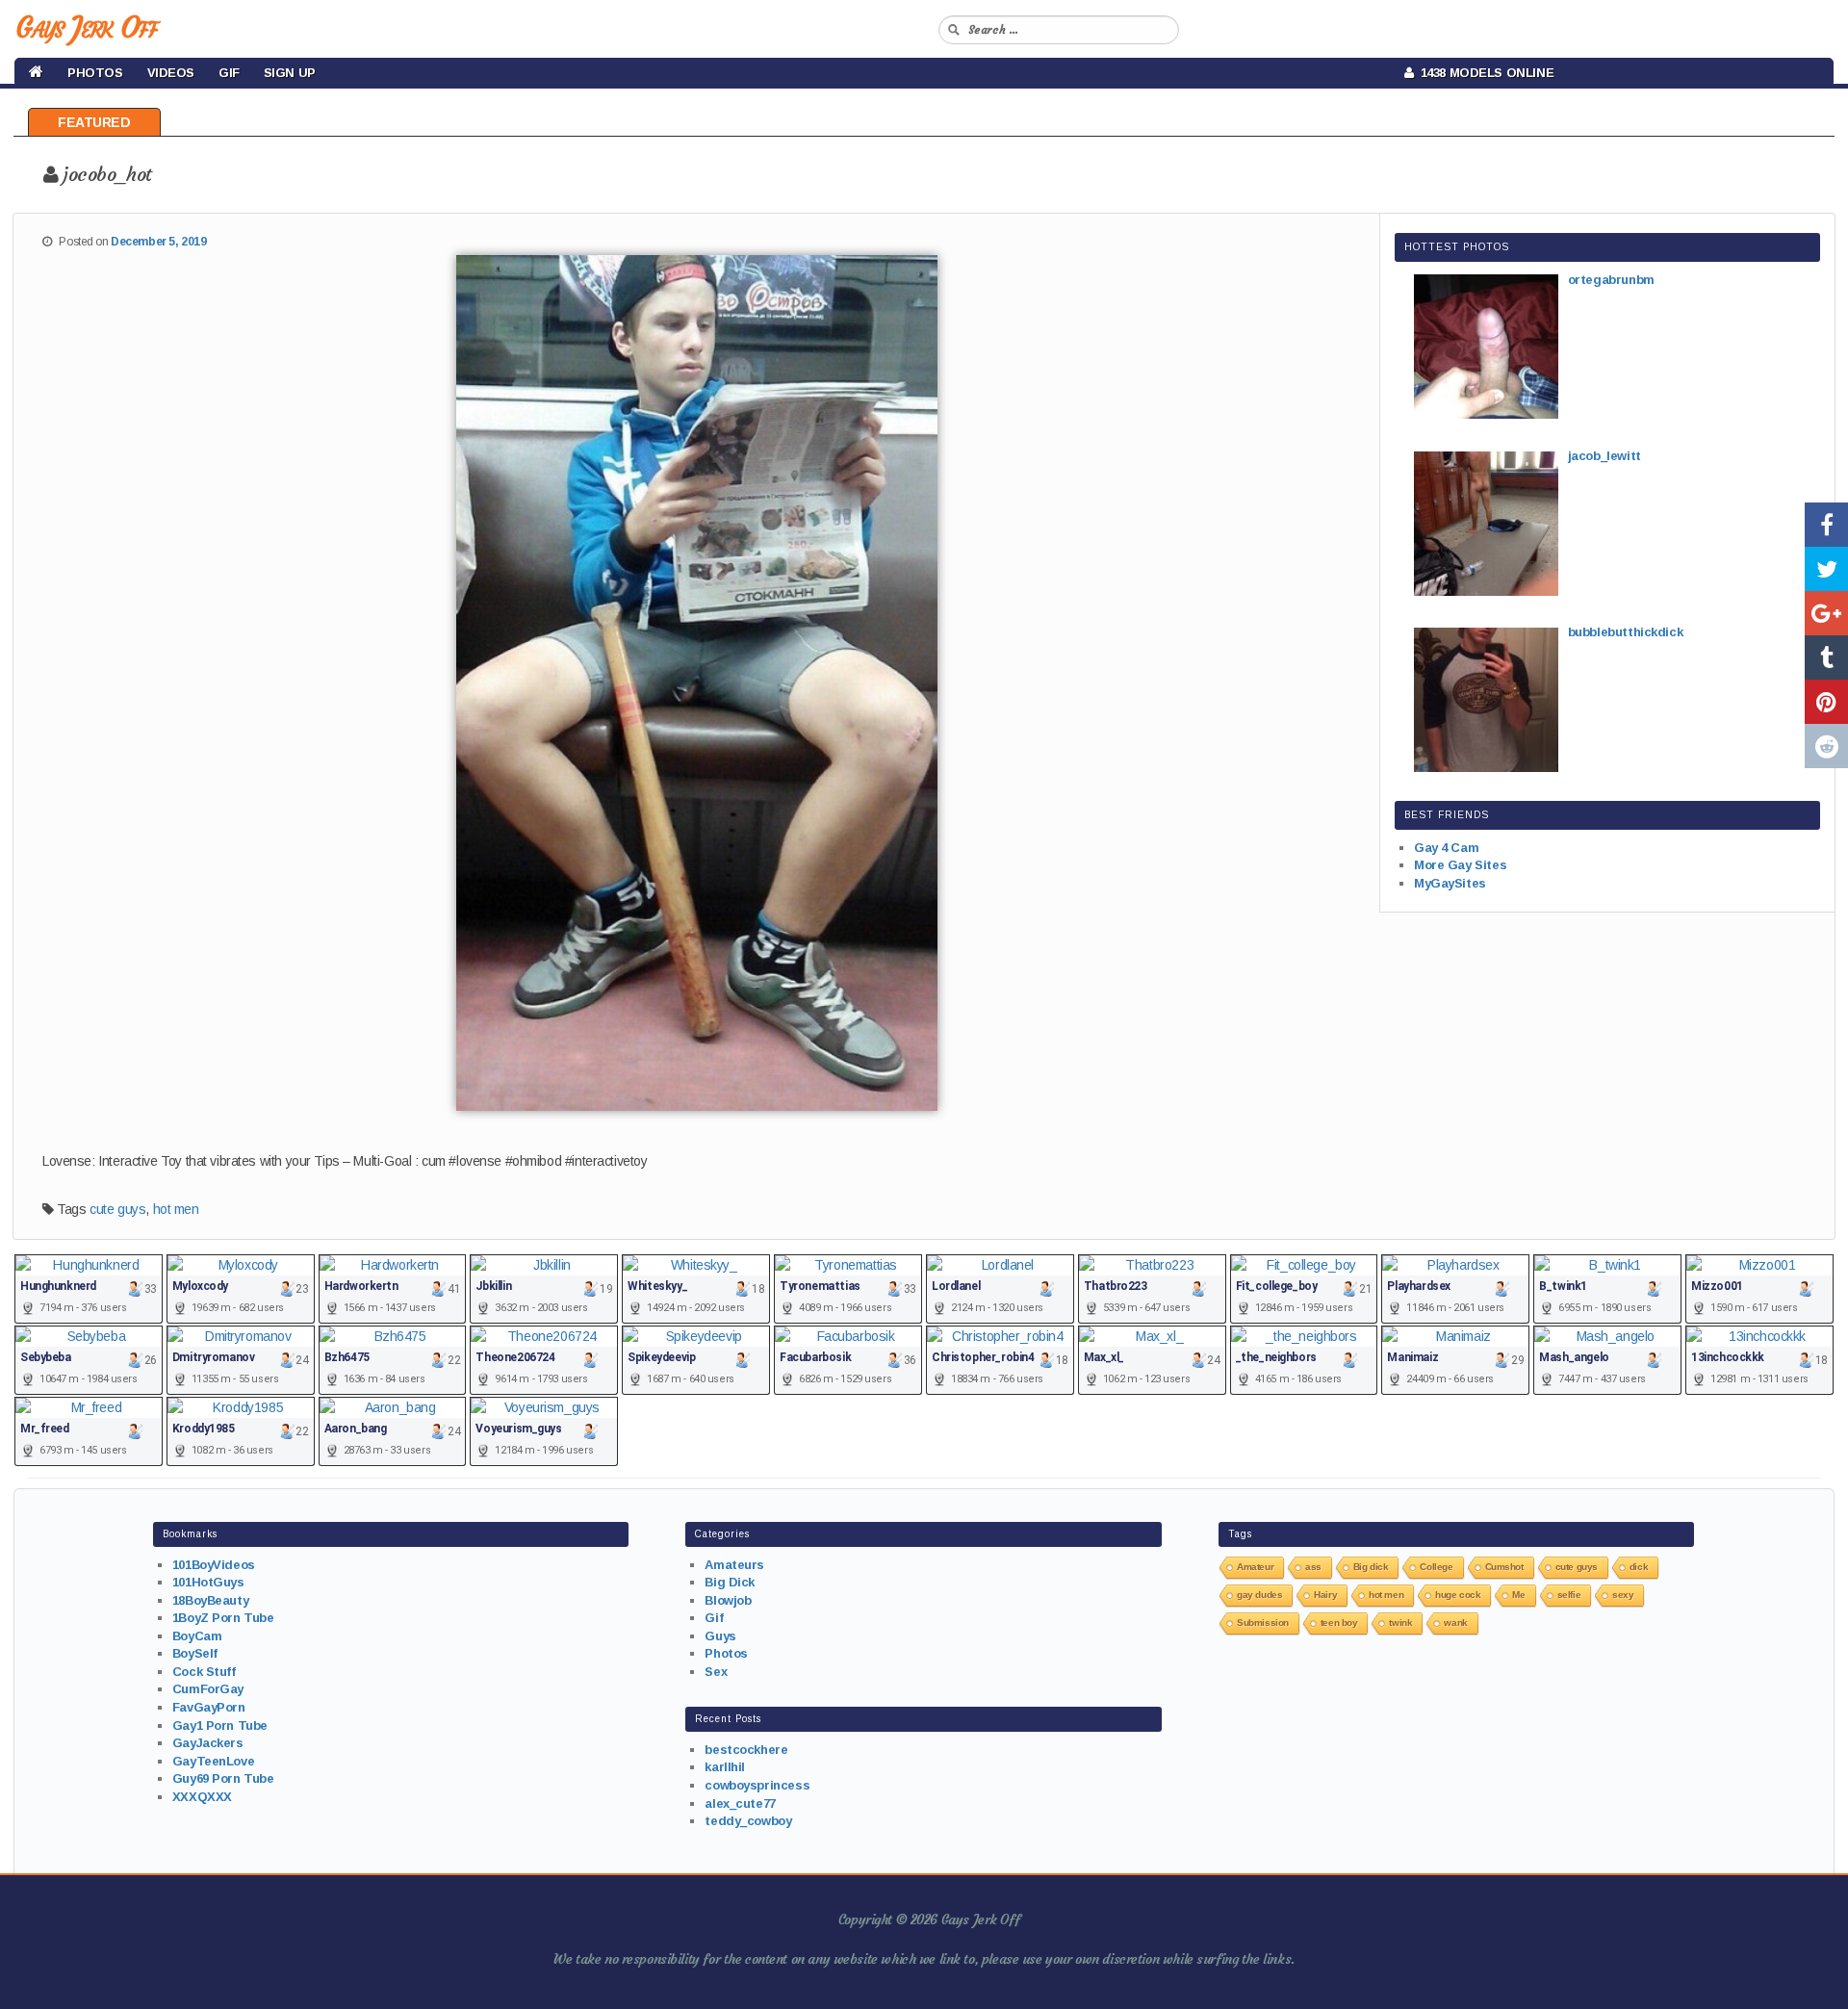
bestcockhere (746, 1750)
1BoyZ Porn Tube (223, 1618)
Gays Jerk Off (86, 27)
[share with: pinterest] (1826, 702)
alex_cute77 (740, 1803)
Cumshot (1504, 1567)
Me (1518, 1595)
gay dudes (1259, 1595)
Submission (1263, 1623)
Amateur (1255, 1567)
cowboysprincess (757, 1785)
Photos (95, 73)
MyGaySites (1450, 883)
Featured (94, 122)
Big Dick (730, 1582)
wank (1455, 1623)
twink (1400, 1623)
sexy (1623, 1595)
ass (1313, 1567)
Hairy (1325, 1595)
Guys (720, 1636)
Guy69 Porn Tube (223, 1778)
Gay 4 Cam (1446, 848)
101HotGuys (208, 1582)
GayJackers (208, 1743)
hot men (176, 1209)
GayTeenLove (213, 1761)
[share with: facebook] (1826, 525)
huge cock (1458, 1595)
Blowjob (728, 1600)
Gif (229, 73)
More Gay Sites (1460, 865)
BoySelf (195, 1653)
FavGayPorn (209, 1707)
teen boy (1339, 1623)
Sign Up (290, 73)
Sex (716, 1672)
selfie (1569, 1595)
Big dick (1371, 1567)
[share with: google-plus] (1826, 613)
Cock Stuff (204, 1672)
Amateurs (734, 1565)
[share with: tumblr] (1826, 657)
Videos (171, 73)
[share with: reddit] (1826, 746)
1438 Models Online (1484, 73)
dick (1639, 1567)
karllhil (725, 1767)
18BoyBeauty (210, 1600)
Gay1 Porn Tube (220, 1726)
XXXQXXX (202, 1797)
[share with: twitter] (1826, 569)
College (1436, 1567)
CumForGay (208, 1689)
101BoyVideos (214, 1565)
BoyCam (197, 1636)
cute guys (117, 1209)
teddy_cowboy (748, 1821)
